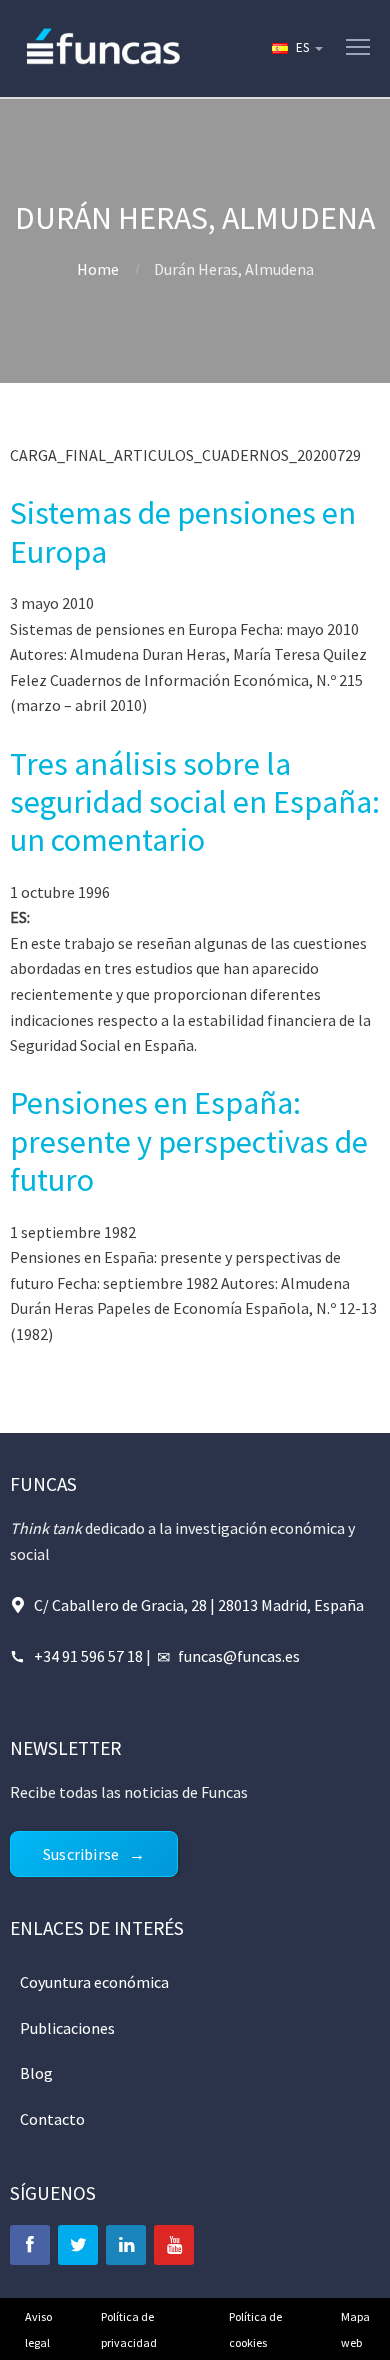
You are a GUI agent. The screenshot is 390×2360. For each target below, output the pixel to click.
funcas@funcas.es (239, 1656)
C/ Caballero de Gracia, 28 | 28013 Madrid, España (199, 1605)
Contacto (52, 2119)
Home (98, 269)
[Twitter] (78, 2245)
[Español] (296, 48)
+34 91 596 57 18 (88, 1656)
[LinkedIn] (126, 2245)
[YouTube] (174, 2245)
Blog (36, 2073)
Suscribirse (81, 1854)
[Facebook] (30, 2245)
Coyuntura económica (94, 1982)
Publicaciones (67, 2028)
